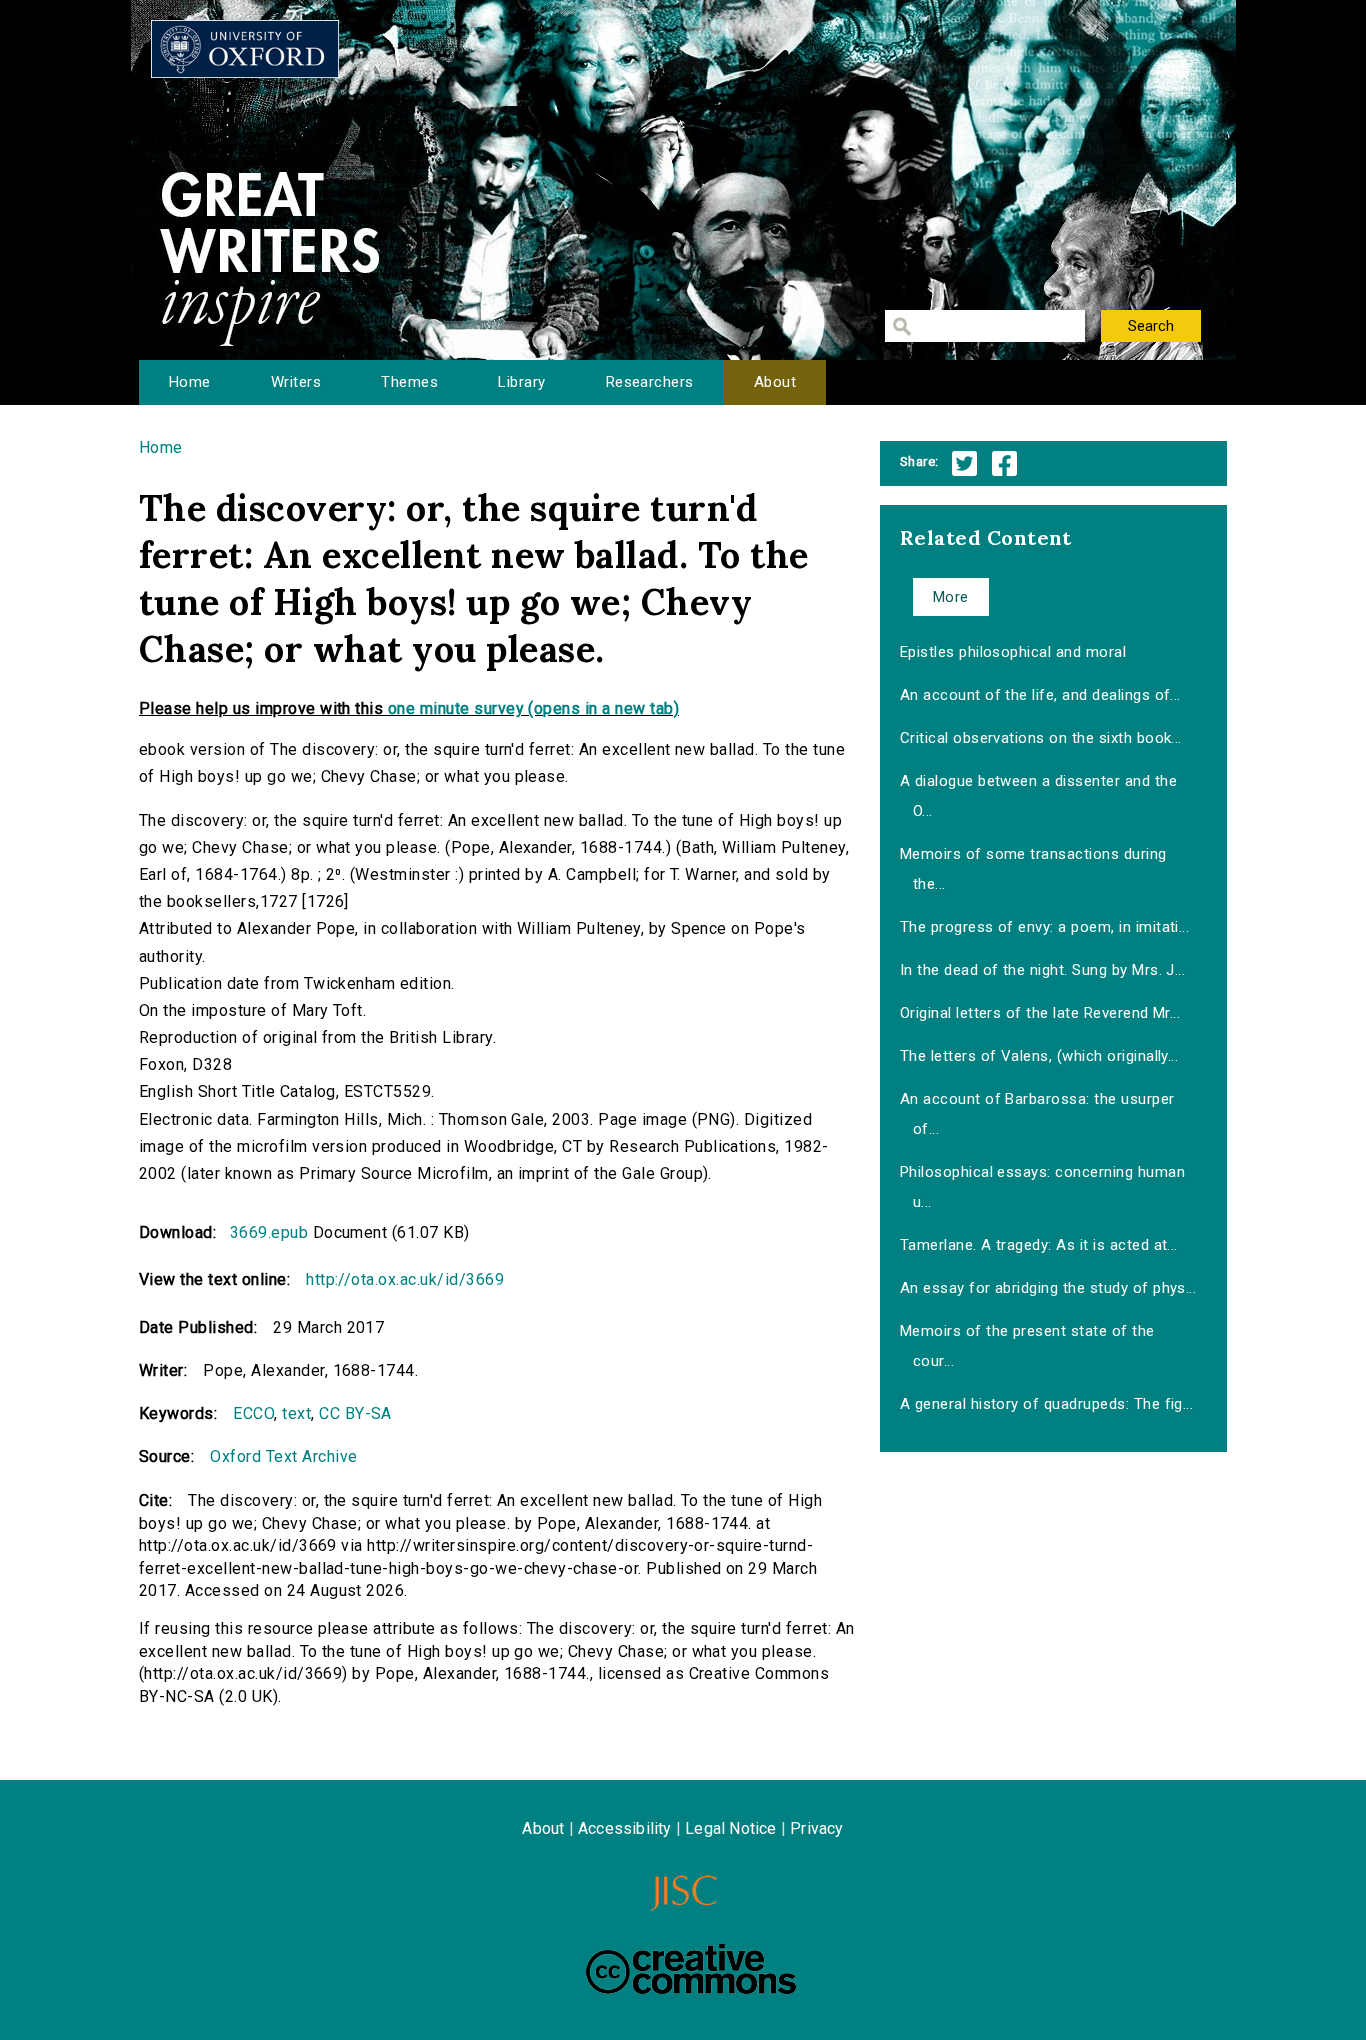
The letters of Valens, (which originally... (1039, 1056)
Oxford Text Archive (283, 1456)
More (951, 597)
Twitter (964, 463)
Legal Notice (730, 1828)
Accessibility (625, 1828)
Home (190, 382)
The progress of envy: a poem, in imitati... (1045, 927)
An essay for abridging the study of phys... (1048, 1288)
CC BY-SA (355, 1413)
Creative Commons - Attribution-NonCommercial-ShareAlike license (691, 1969)
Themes (409, 382)
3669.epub (269, 1232)
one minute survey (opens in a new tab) (533, 708)
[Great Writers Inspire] (245, 49)
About (775, 382)
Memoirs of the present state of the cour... (1027, 1346)
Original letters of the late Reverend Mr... (1040, 1013)
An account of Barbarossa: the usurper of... (1037, 1114)
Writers (296, 382)
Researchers (650, 382)
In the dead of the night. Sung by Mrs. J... (1043, 970)
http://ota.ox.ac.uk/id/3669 (405, 1279)
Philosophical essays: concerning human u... (1042, 1187)
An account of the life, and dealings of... (1040, 695)
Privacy (816, 1828)
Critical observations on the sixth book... (1041, 738)
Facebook (1004, 463)
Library (521, 382)
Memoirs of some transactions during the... (1033, 869)
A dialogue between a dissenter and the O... (1038, 796)
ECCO (253, 1413)
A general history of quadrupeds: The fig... (1047, 1404)
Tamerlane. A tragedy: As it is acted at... (1039, 1245)
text (296, 1413)
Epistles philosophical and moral (1013, 652)
